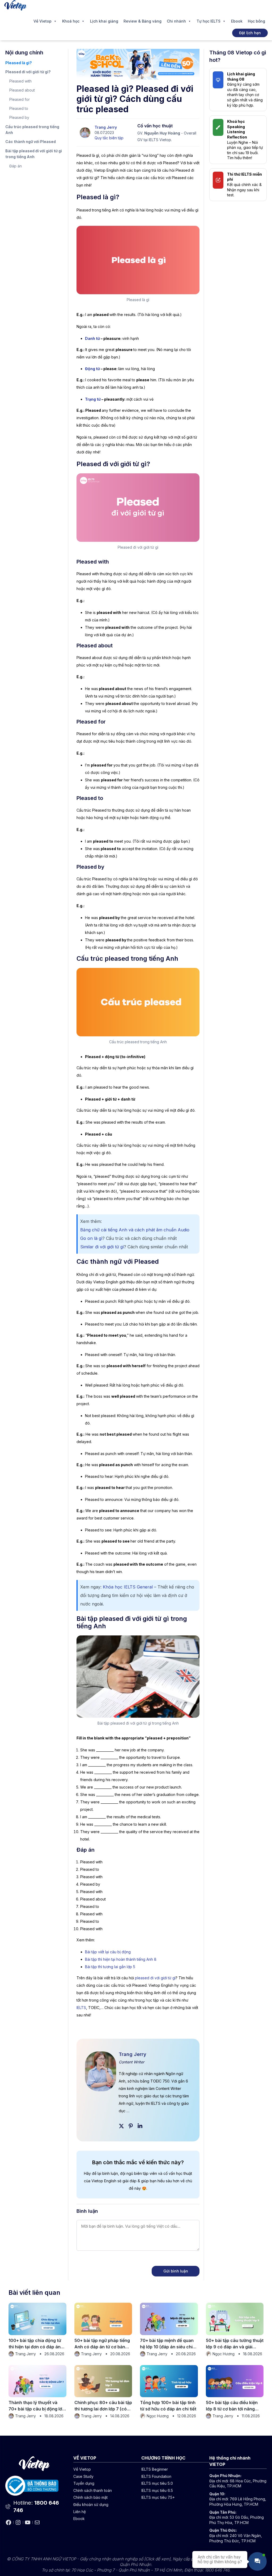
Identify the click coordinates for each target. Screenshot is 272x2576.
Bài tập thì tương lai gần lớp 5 (110, 1967)
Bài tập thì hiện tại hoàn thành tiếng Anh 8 (121, 1959)
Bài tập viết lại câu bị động (108, 1952)
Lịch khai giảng (104, 21)
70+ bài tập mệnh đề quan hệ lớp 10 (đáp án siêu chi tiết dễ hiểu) (167, 2344)
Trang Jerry (106, 127)
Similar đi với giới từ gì (102, 1247)
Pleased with (20, 81)
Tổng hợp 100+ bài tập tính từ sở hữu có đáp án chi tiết (168, 2406)
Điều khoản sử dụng (91, 2504)
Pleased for (20, 99)
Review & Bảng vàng (143, 21)
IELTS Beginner (155, 2469)
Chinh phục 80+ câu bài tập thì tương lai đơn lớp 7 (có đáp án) (103, 2406)
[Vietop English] (15, 5)
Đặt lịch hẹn (250, 33)
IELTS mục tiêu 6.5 (157, 2490)
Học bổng (256, 21)
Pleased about (22, 90)
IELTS (81, 2008)
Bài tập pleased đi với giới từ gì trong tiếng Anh (34, 154)
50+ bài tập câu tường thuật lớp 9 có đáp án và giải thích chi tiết (235, 2344)
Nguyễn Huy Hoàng (162, 133)
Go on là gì (91, 1238)
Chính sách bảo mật (90, 2497)
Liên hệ (80, 2512)
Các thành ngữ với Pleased (31, 142)
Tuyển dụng (84, 2483)
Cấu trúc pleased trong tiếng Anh (32, 130)
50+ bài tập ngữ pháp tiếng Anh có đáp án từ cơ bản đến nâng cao (102, 2344)
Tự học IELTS (209, 21)
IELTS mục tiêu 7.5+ (158, 2497)
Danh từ (92, 338)
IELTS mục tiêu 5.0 (157, 2483)
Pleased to (19, 108)
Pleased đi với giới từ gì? (28, 72)
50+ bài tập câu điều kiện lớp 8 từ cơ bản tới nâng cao (232, 2406)
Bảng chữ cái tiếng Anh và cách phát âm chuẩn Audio (135, 1230)
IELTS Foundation (156, 2476)
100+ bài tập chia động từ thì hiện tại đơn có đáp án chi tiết (35, 2344)
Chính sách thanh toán (93, 2490)
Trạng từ (93, 399)
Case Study (83, 2476)
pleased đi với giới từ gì (155, 1978)
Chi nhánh (176, 21)
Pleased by (19, 117)
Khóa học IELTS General (128, 1587)
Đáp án (16, 166)
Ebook (237, 21)
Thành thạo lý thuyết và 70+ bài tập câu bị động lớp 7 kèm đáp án (37, 2406)
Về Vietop (42, 21)
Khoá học (71, 21)
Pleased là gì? (19, 63)
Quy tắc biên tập (109, 138)
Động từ (92, 369)
